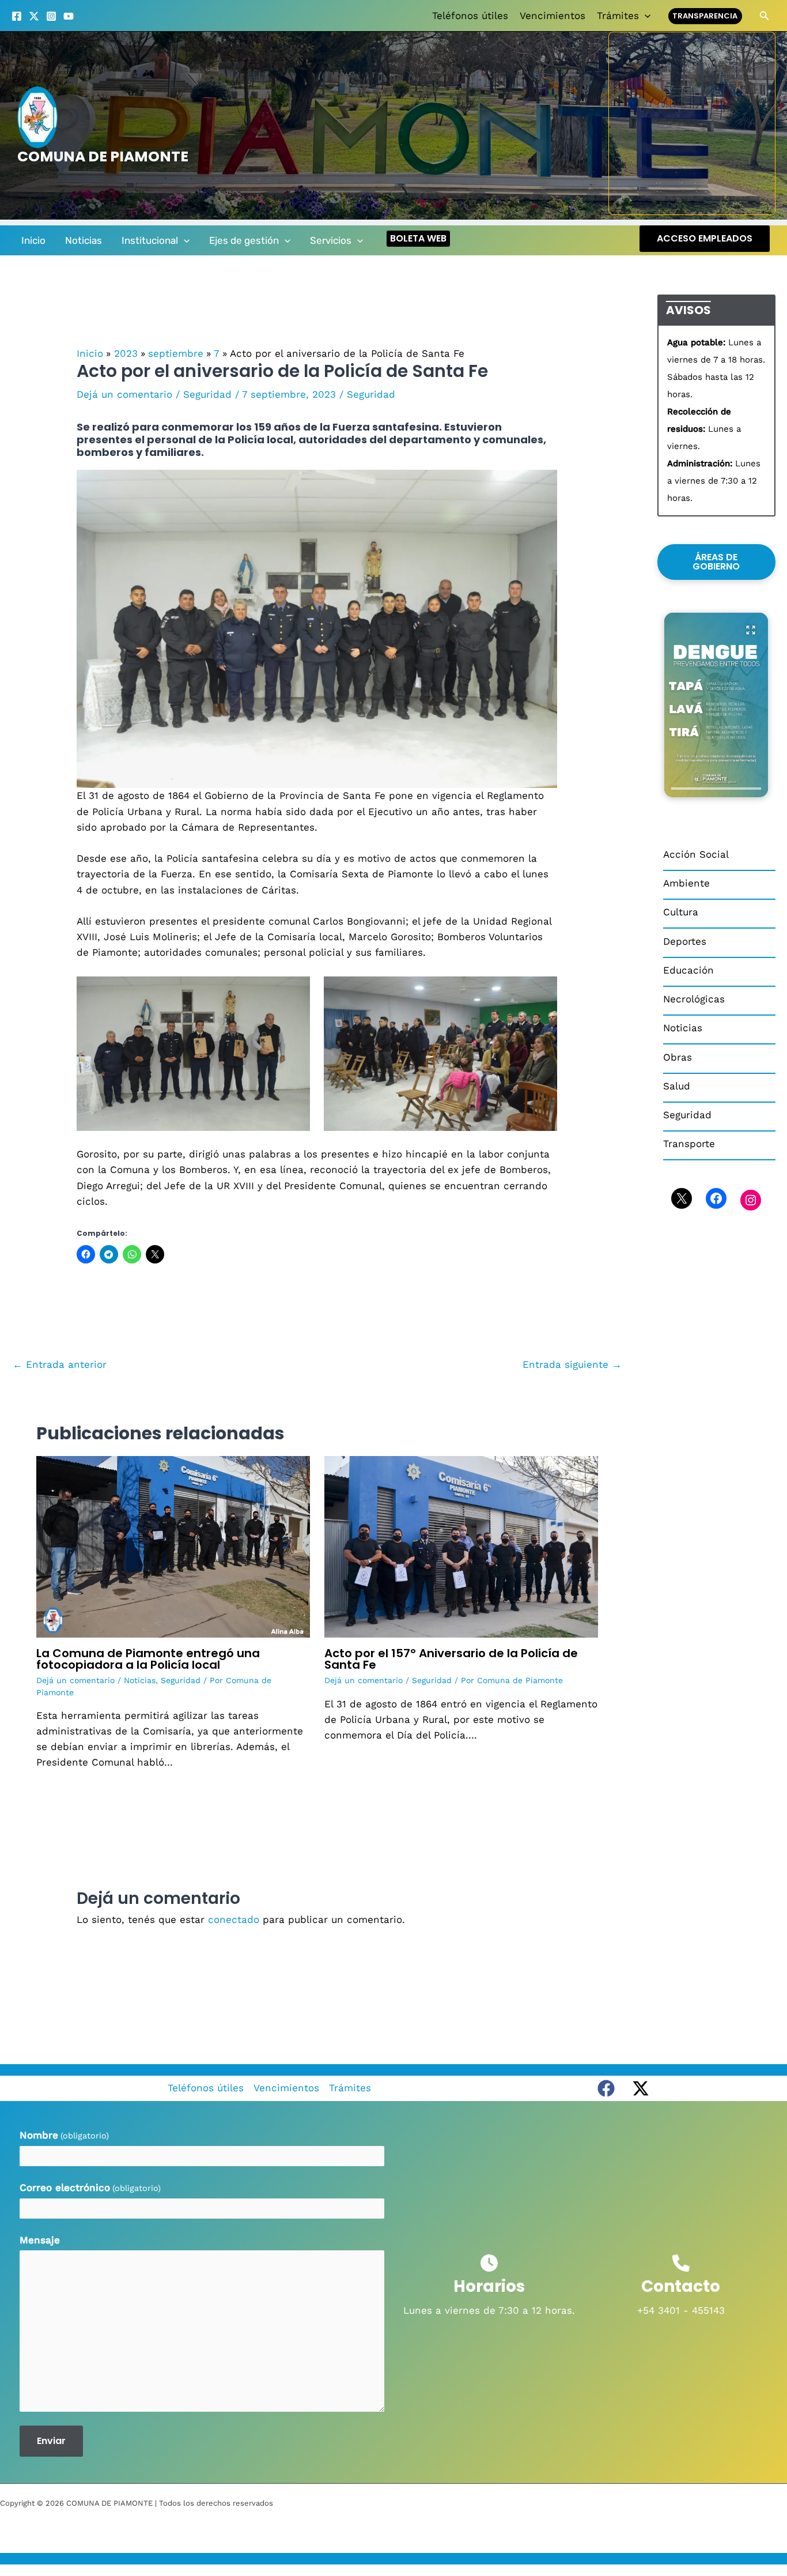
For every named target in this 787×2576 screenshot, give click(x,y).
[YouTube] (69, 16)
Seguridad (207, 394)
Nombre (64, 2135)
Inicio (33, 240)
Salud (677, 1086)
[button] (645, 16)
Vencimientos (553, 16)
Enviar (51, 2441)
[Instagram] (51, 16)
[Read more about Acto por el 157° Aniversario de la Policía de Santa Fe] (461, 1546)
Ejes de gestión (244, 240)
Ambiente (686, 883)
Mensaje (40, 2240)
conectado (234, 1919)
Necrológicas (694, 999)
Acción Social (696, 854)
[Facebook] (17, 16)
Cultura (681, 912)
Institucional (150, 240)
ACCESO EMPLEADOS (705, 238)
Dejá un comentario (124, 394)
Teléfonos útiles (470, 16)
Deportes (685, 941)
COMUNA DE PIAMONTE (103, 156)
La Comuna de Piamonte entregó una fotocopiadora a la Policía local (148, 1659)
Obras (678, 1057)
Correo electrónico (90, 2187)
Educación (688, 970)
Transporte (689, 1144)
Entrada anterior (60, 1364)
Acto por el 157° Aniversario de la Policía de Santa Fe (451, 1659)
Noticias (84, 240)
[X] (34, 16)
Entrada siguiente (572, 1364)
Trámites (618, 16)
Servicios (331, 240)
